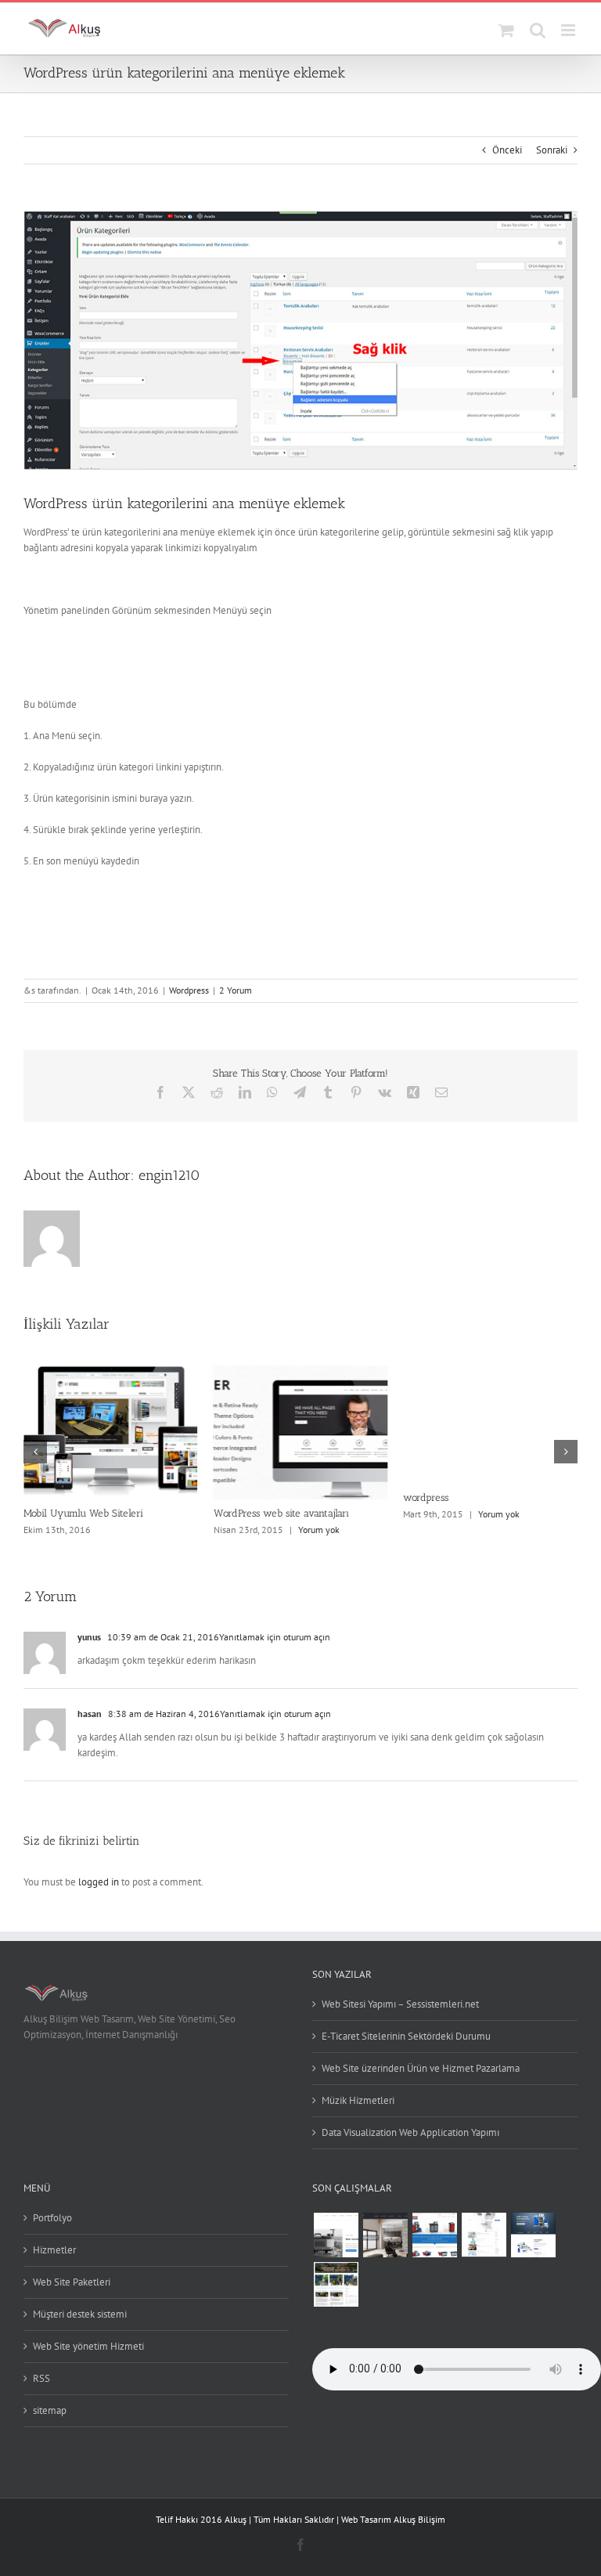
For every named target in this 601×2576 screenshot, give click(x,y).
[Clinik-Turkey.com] (484, 2235)
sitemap (50, 2410)
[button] (35, 1452)
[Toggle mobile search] (538, 30)
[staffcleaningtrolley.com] (533, 2235)
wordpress (426, 1497)
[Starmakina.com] (336, 2235)
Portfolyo (52, 2218)
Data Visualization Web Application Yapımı (410, 2132)
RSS (41, 2378)
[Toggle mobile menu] (569, 30)
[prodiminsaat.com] (385, 2235)
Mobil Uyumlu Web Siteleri (83, 1513)
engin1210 (169, 1175)
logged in (99, 1882)
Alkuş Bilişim (419, 2519)
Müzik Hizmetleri (358, 2100)
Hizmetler (54, 2250)
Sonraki (552, 150)
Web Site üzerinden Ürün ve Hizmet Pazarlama (421, 2068)
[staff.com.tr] (434, 2235)
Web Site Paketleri (72, 2282)
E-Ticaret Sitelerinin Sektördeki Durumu (406, 2036)
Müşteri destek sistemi (80, 2314)
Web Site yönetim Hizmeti (88, 2346)
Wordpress (189, 990)
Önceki (507, 150)
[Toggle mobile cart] (506, 30)
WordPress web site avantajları (281, 1513)
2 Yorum (236, 990)
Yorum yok (319, 1530)
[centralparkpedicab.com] (336, 2284)
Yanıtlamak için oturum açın (275, 1637)
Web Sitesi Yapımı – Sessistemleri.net (400, 2004)
